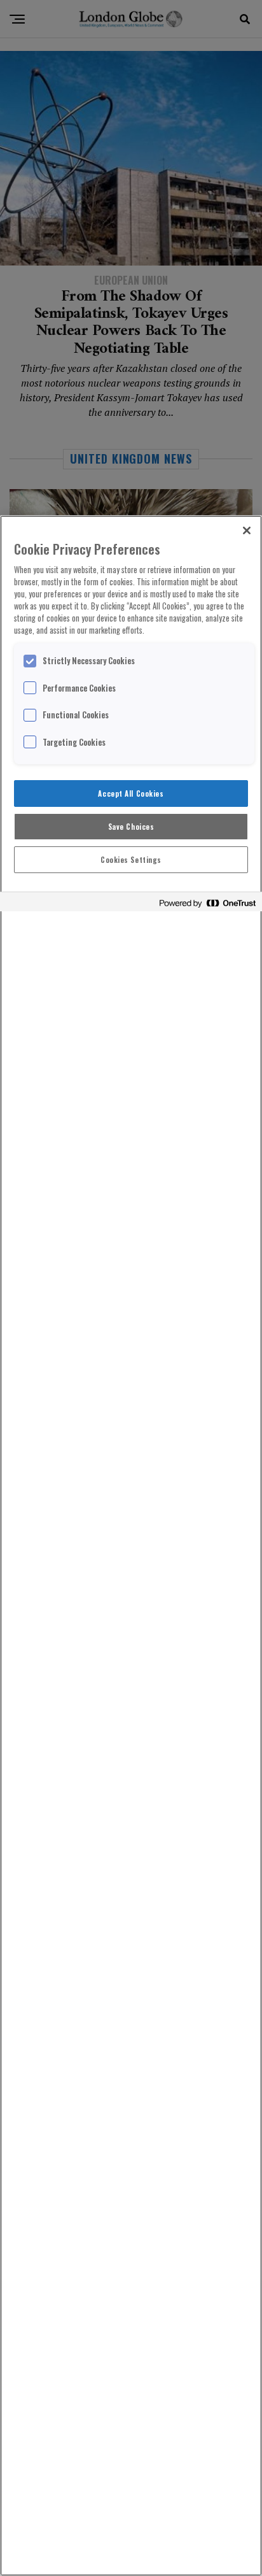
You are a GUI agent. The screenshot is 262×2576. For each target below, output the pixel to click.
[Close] (247, 530)
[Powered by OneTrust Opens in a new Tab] (207, 903)
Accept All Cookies (131, 793)
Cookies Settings (131, 859)
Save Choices (131, 826)
